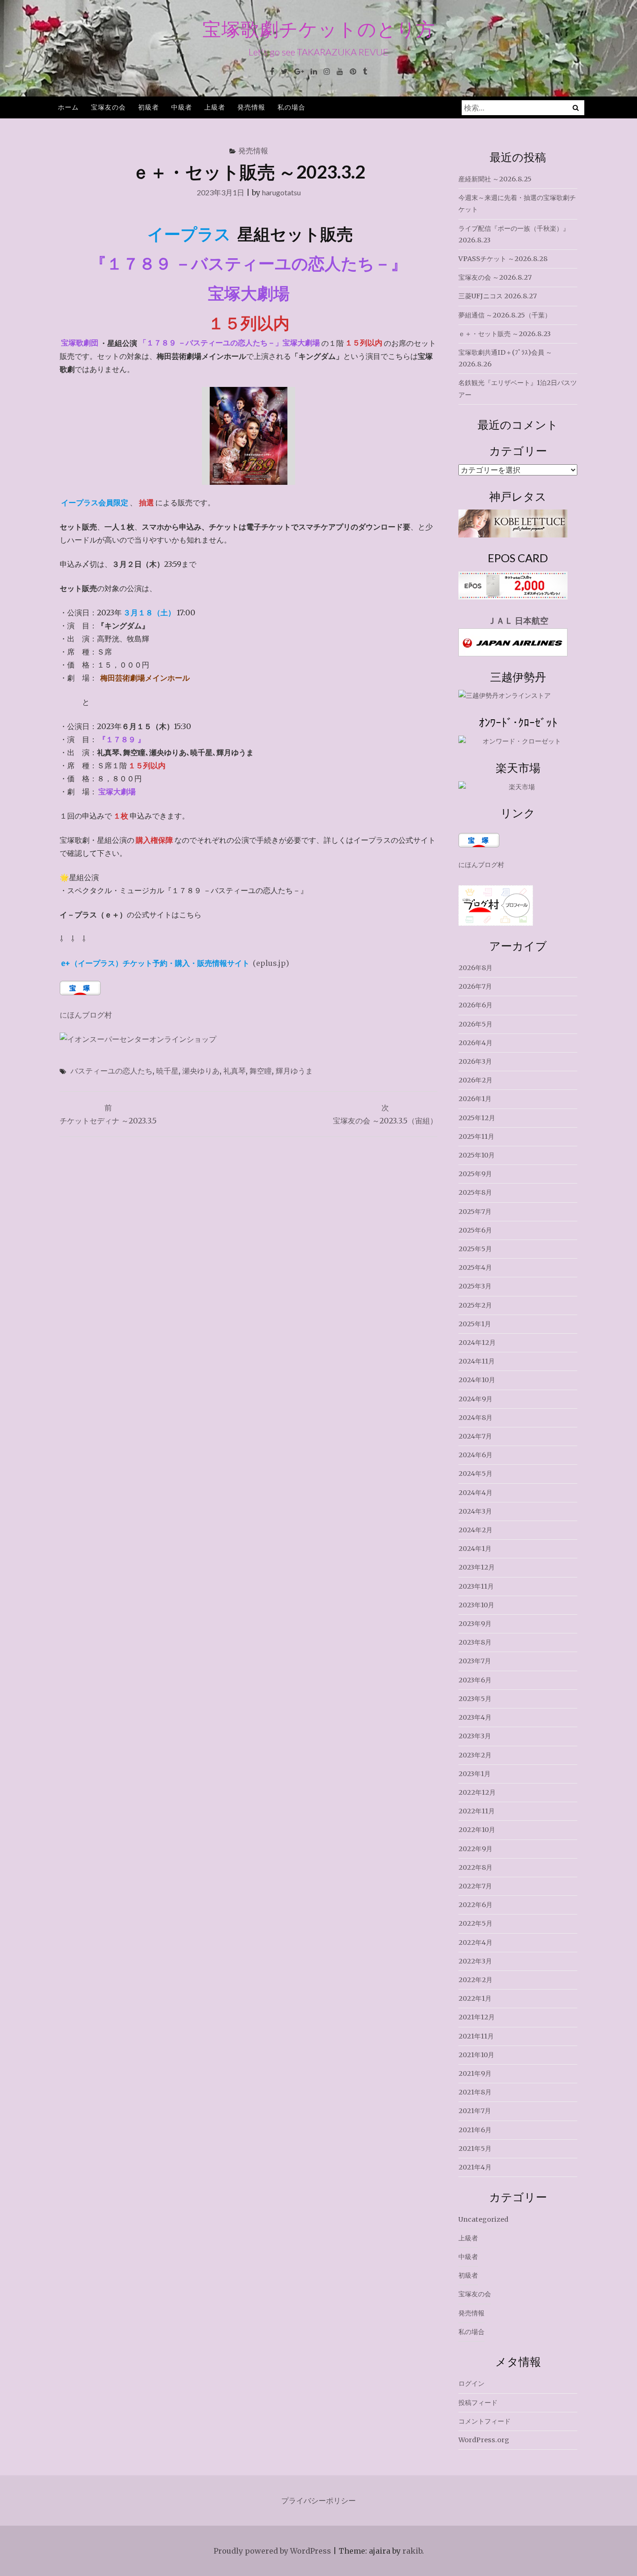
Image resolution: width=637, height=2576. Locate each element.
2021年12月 (477, 2017)
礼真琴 (235, 1071)
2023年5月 (475, 1699)
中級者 (182, 107)
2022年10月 (477, 1830)
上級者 (215, 107)
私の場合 (291, 107)
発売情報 (251, 107)
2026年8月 (475, 968)
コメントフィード (485, 2421)
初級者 (149, 107)
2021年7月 (475, 2111)
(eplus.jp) (175, 963)
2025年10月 (477, 1155)
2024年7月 (475, 1436)
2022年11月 (477, 1811)
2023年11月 (476, 1586)
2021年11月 (476, 2036)
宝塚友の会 (108, 107)
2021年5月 (475, 2149)
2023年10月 (476, 1605)
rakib (412, 2551)
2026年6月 (475, 1005)
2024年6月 (475, 1455)
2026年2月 (475, 1080)
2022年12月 (477, 1792)
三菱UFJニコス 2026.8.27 (498, 296)
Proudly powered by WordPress (272, 2551)
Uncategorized (483, 2219)
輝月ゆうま (294, 1071)
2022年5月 (475, 1923)
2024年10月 (477, 1380)
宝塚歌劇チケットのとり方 (319, 29)
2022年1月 (475, 1998)
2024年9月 (475, 1399)
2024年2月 (475, 1530)
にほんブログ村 (86, 1015)
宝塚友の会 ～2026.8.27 (495, 277)
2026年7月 (475, 986)
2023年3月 (475, 1736)
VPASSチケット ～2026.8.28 (503, 259)
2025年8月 (475, 1192)
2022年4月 (475, 1942)
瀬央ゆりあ (201, 1071)
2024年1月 (475, 1549)
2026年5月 (475, 1024)
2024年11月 (477, 1361)
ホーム (68, 107)
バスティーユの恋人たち (111, 1071)
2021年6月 (475, 2130)
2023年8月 (475, 1642)
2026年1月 (475, 1099)
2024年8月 (475, 1418)
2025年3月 (475, 1286)
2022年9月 (475, 1849)
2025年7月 (475, 1212)
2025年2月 (475, 1305)
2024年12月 (477, 1343)
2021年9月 (475, 2073)
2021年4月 (475, 2167)
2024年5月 (475, 1474)
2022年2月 (475, 1980)
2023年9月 (475, 1624)
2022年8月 (475, 1867)
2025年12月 (477, 1118)
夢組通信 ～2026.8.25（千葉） (505, 315)
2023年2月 (475, 1755)
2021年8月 (475, 2092)
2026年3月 (475, 1061)
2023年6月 (475, 1680)
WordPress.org (484, 2440)
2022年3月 (475, 1961)
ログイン (471, 2383)
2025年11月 (476, 1136)
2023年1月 (474, 1774)
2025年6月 (475, 1230)
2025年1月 (475, 1324)
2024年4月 (475, 1493)
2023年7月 (475, 1661)
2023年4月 (475, 1717)
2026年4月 (475, 1043)
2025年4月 (475, 1267)
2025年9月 (475, 1174)
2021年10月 (476, 2055)
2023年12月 (477, 1567)
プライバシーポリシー (318, 2500)
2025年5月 (475, 1249)
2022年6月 (475, 1905)
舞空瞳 (261, 1071)
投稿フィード (478, 2403)
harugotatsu (281, 192)
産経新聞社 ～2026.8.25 (495, 179)
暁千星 (167, 1071)
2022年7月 (475, 1886)
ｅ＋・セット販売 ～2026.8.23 (505, 334)
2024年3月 (475, 1511)
